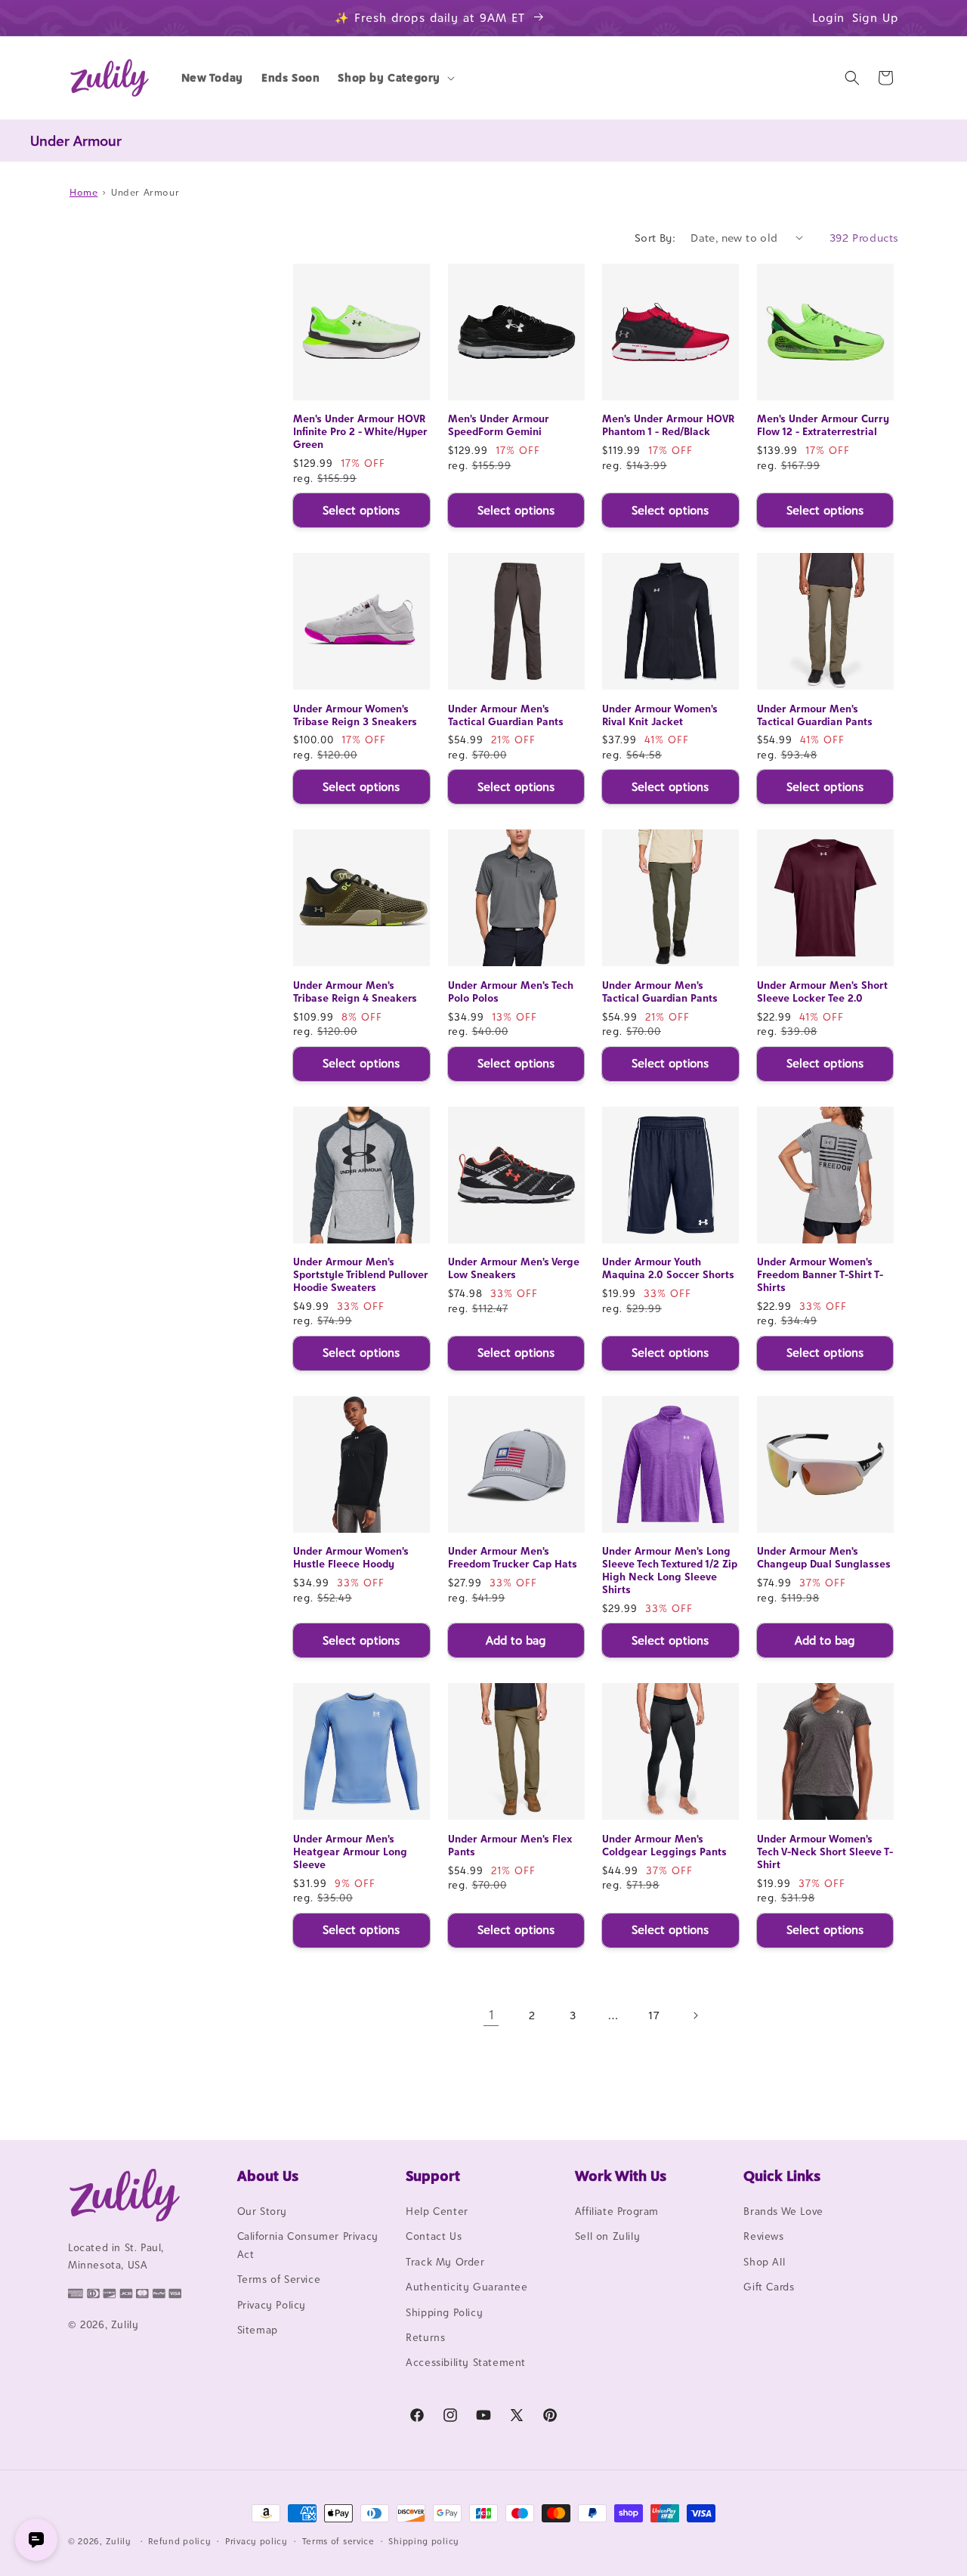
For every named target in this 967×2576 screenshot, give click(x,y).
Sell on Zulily (607, 2236)
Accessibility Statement (466, 2362)
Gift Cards (769, 2287)
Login (828, 18)
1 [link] (491, 2015)
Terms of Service (279, 2279)
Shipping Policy (444, 2312)
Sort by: (655, 238)
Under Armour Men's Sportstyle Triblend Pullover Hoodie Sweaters (361, 1274)
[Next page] (695, 2015)
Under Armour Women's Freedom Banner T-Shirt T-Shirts (820, 1274)
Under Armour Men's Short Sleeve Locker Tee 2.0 (822, 991)
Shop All (764, 2262)
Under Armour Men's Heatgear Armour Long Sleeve (350, 1852)
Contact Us (434, 2236)
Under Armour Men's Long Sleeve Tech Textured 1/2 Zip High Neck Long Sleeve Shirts (670, 1570)
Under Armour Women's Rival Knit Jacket (660, 715)
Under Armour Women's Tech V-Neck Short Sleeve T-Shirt (825, 1852)
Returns (425, 2337)
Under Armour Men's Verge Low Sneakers (514, 1268)
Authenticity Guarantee (467, 2287)
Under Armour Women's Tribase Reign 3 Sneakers (355, 715)
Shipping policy (424, 2541)
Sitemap (258, 2330)
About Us (268, 2176)
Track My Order (445, 2262)
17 (654, 2015)
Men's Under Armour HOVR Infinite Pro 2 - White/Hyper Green (360, 431)
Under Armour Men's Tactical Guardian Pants (506, 715)
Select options (361, 510)
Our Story (262, 2211)
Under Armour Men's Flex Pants (510, 1845)
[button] (395, 78)
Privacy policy (256, 2541)
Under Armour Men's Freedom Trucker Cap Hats (513, 1557)
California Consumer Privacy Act (308, 2245)
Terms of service (338, 2541)
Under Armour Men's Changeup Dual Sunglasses (824, 1557)
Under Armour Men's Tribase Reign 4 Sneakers (355, 991)
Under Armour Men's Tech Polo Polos (511, 991)
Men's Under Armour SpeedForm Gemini (499, 425)
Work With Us (621, 2176)
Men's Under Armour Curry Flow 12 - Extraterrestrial (823, 425)
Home (83, 192)
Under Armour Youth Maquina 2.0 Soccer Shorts (668, 1268)
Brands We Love (783, 2211)
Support (433, 2176)
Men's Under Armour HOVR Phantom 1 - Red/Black (668, 425)
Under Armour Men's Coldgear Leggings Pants (664, 1845)
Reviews (763, 2236)
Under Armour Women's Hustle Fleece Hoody (351, 1557)
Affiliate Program (617, 2211)
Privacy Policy (272, 2305)
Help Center (437, 2211)
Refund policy (179, 2541)
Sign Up (876, 18)
